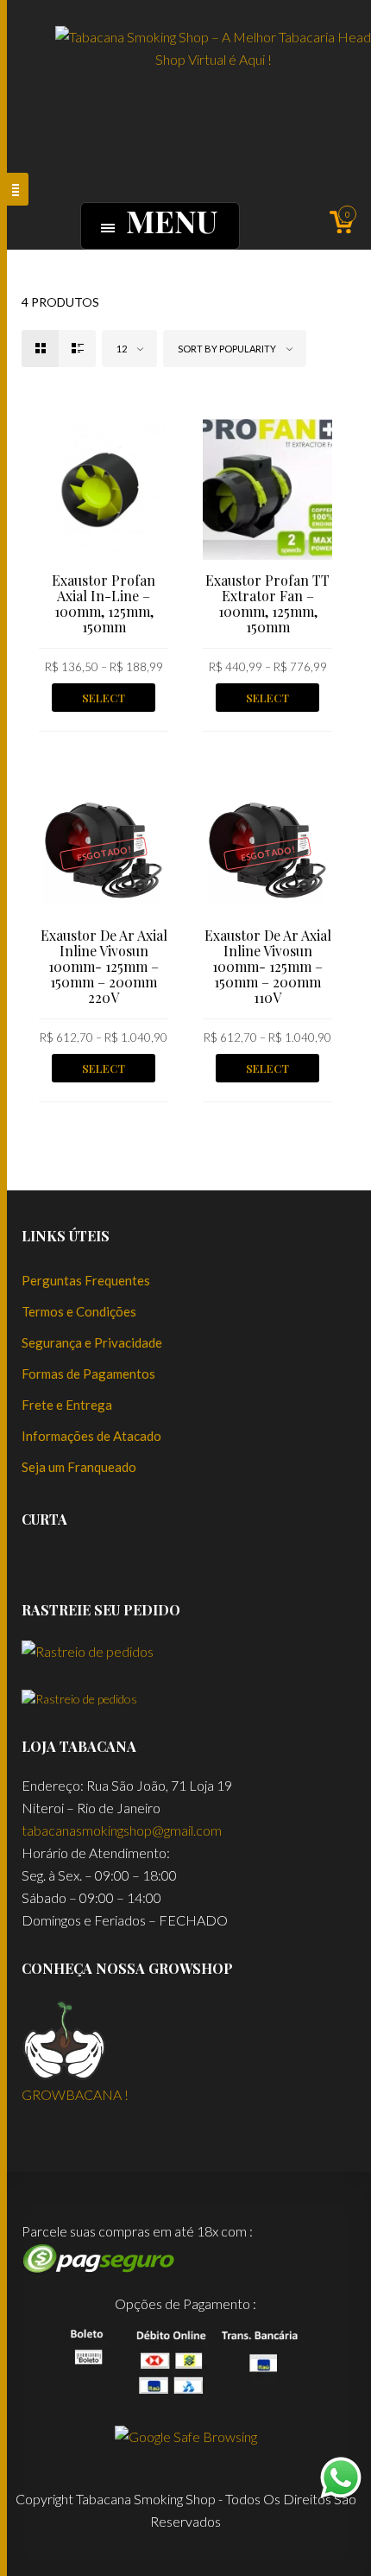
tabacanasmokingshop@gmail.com (122, 1830)
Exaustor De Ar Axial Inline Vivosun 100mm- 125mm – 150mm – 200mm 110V (268, 966)
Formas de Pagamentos (88, 1374)
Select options (104, 701)
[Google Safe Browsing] (186, 2435)
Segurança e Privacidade (92, 1342)
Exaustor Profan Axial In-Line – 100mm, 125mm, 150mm (104, 603)
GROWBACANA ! (75, 2094)
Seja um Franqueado (79, 1467)
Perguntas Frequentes (86, 1280)
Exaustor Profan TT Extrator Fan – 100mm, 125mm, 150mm (267, 603)
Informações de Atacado (91, 1436)
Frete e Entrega (67, 1405)
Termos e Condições (79, 1311)
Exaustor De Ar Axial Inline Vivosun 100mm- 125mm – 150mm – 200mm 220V (104, 966)
